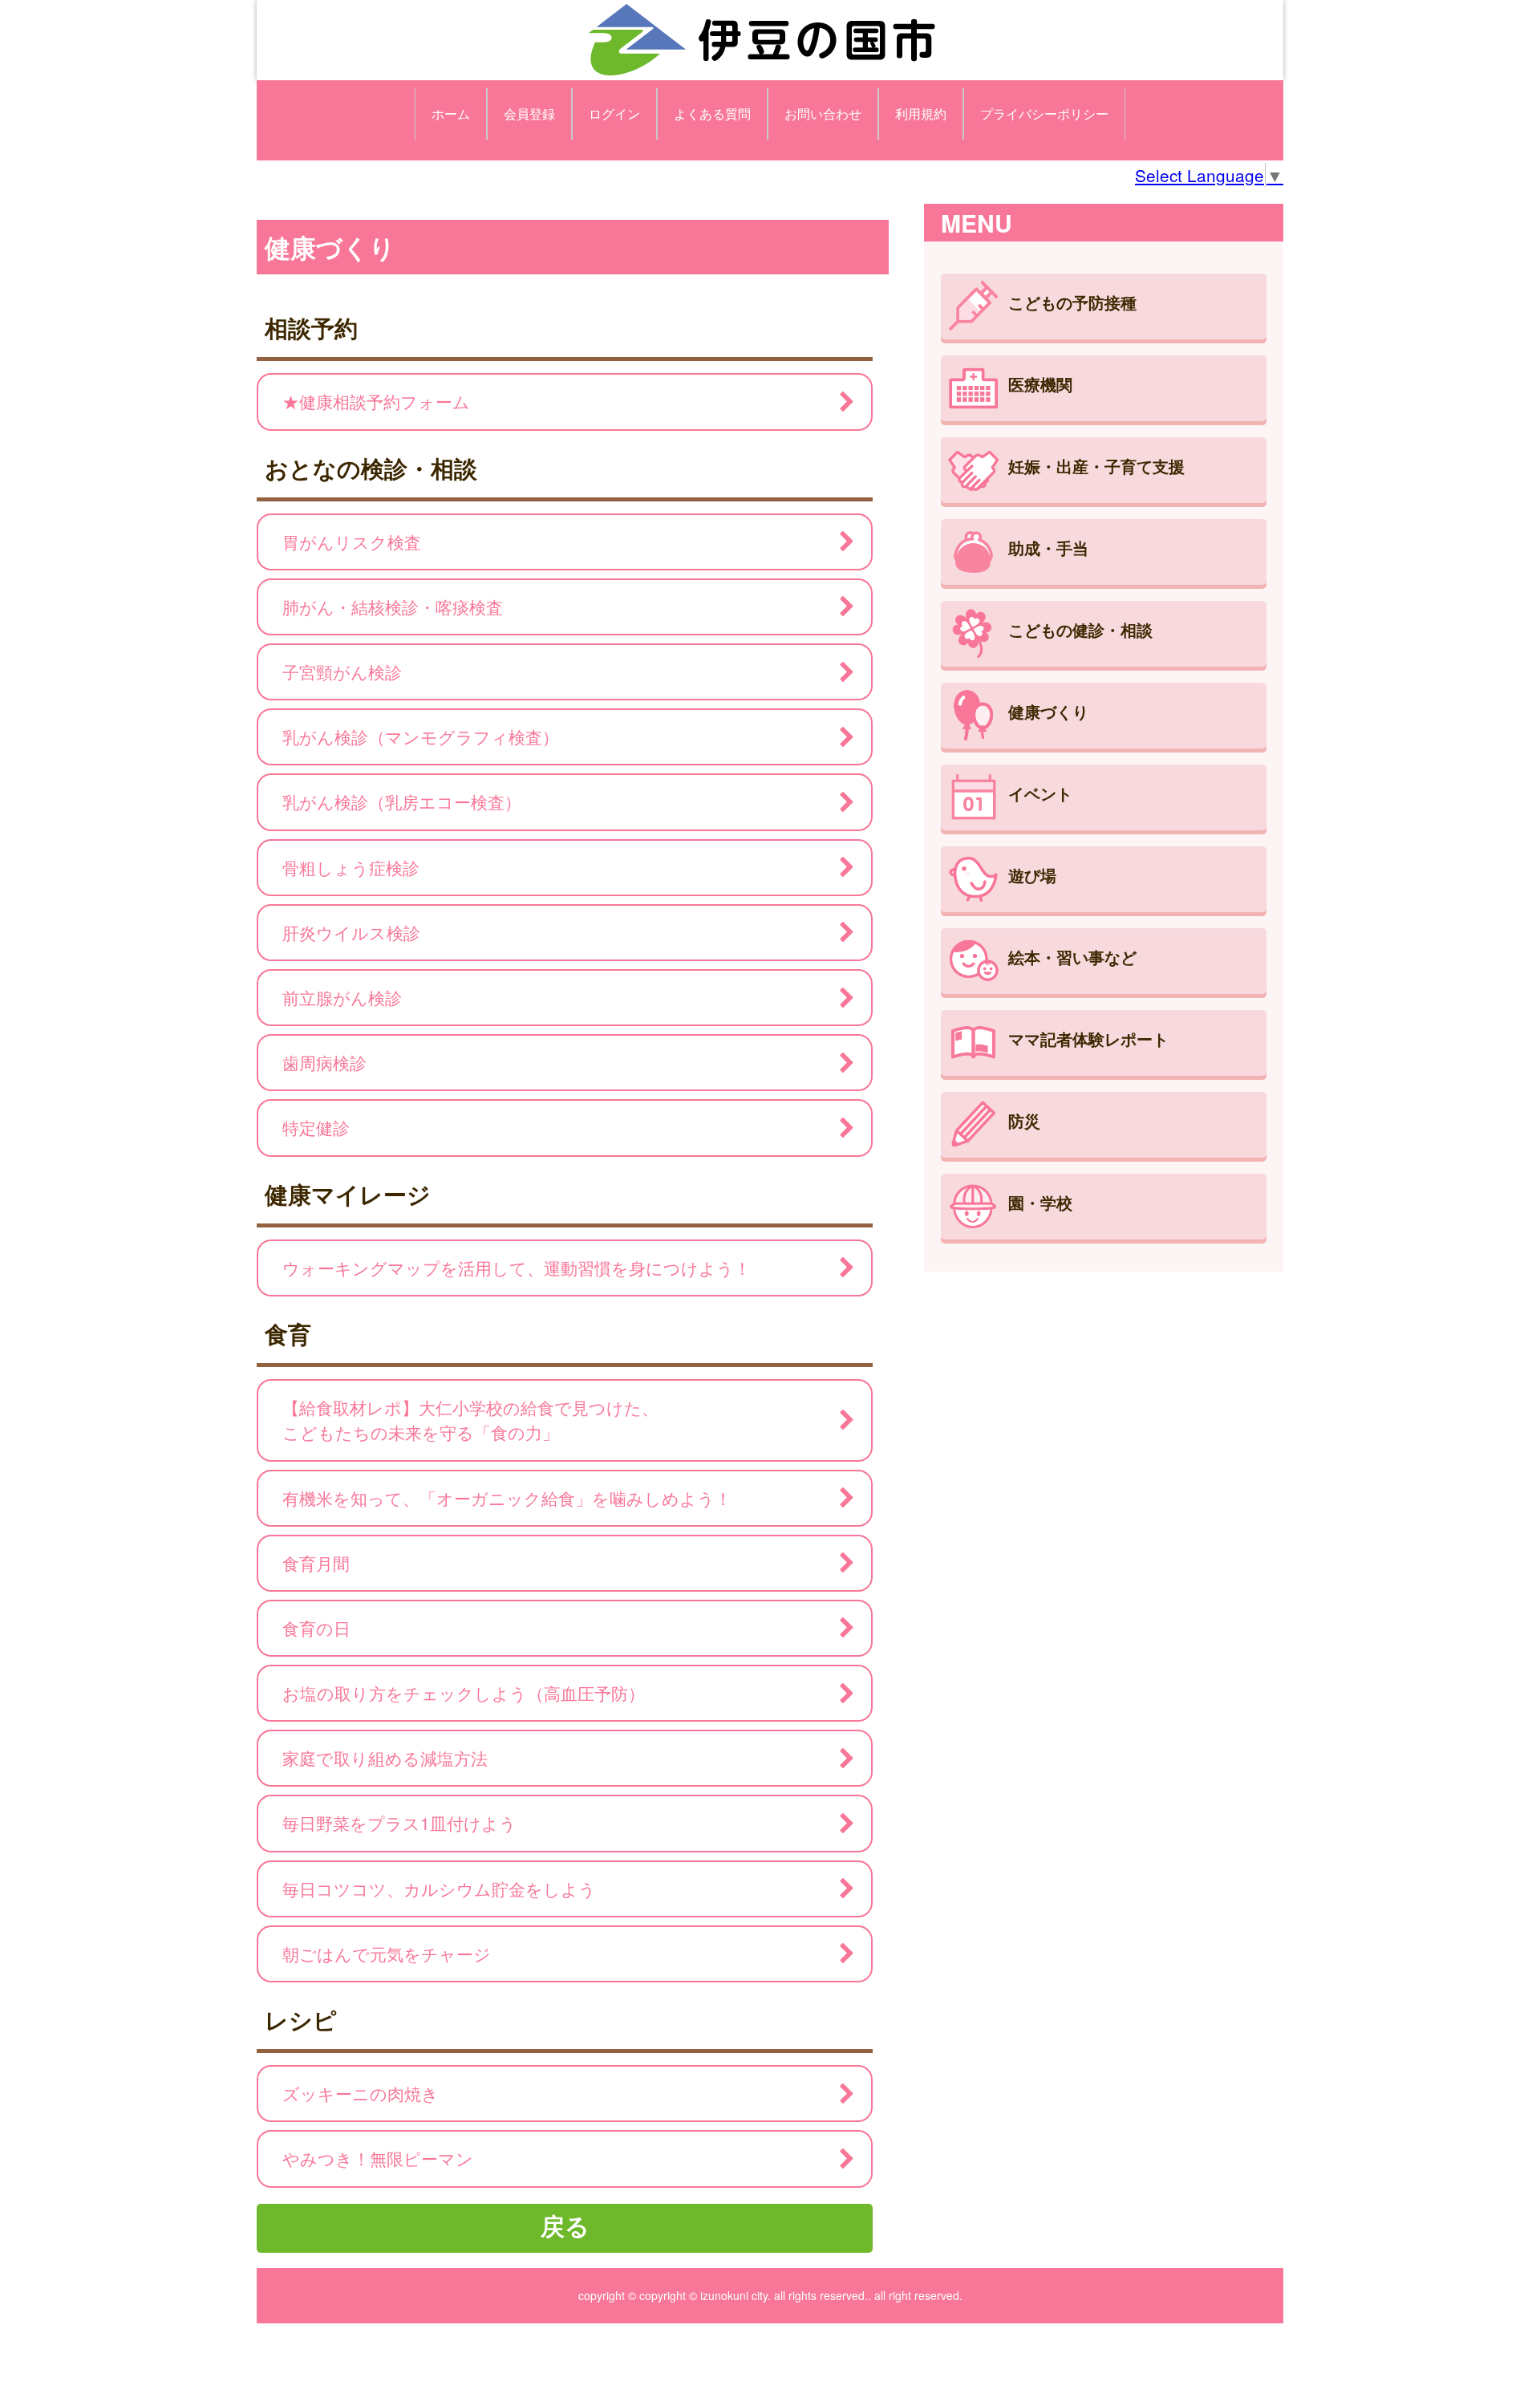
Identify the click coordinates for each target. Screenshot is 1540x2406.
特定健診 (316, 1127)
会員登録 (529, 114)
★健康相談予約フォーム (376, 401)
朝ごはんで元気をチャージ (387, 1954)
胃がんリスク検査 (352, 542)
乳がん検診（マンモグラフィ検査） (421, 736)
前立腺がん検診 (342, 997)
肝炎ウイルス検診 (351, 932)
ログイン (614, 114)
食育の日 (316, 1628)
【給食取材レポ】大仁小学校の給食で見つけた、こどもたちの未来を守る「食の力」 (470, 1420)
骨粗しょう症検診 (351, 867)
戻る (565, 2225)
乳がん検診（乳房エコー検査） (402, 801)
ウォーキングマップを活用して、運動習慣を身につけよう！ (517, 1268)
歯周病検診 (324, 1062)
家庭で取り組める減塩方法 (385, 1758)
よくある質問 (712, 114)
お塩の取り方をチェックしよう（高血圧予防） (464, 1693)
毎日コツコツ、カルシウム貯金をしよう (439, 1889)
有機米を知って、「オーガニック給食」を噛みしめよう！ (507, 1498)
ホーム (451, 114)
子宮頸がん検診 (342, 671)
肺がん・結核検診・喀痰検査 (393, 607)
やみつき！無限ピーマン (378, 2158)
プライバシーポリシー (1044, 114)
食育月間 (316, 1563)
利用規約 (921, 114)
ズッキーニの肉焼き (361, 2093)
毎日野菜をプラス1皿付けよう (399, 1823)
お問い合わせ (823, 114)
